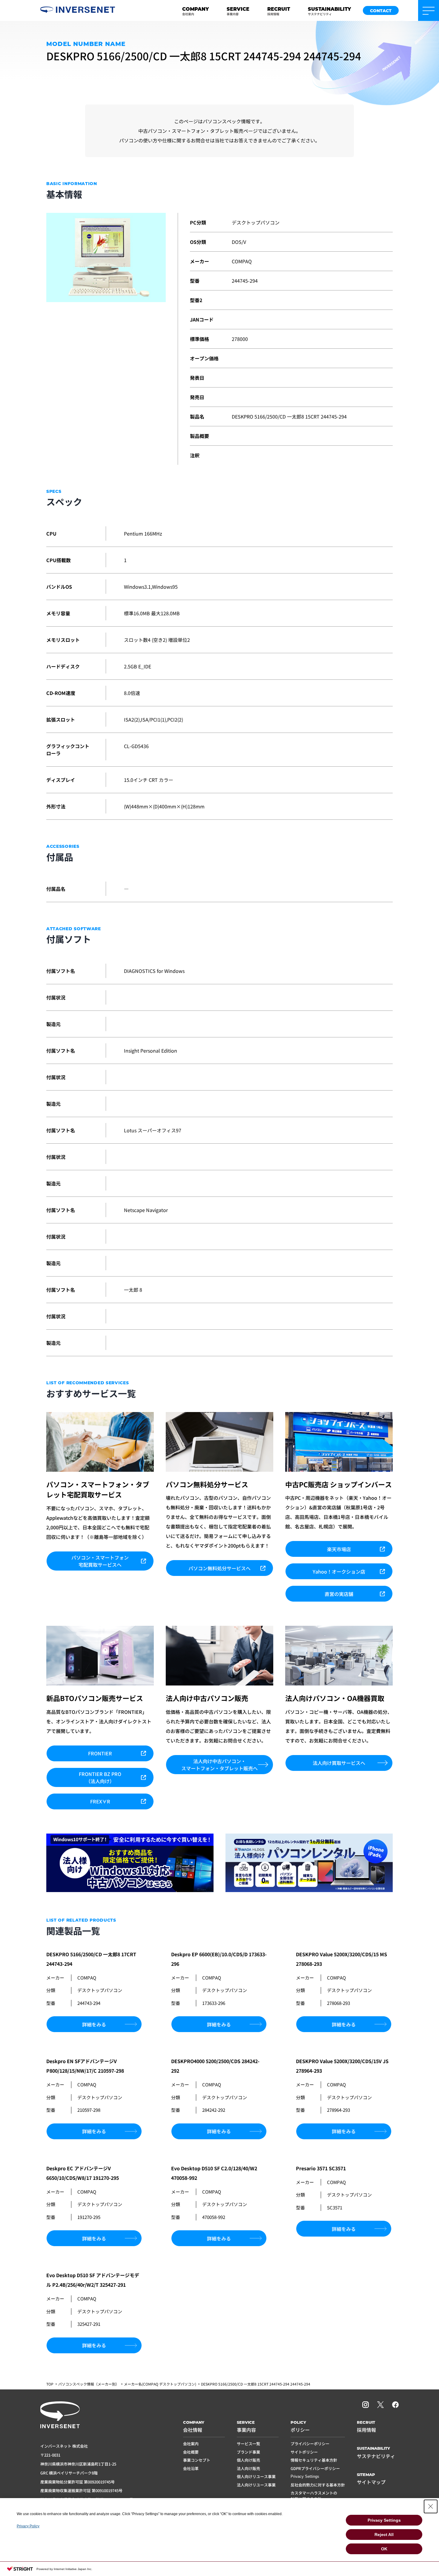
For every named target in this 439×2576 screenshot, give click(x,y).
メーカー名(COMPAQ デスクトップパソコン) (160, 2384)
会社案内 (191, 2444)
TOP (50, 2384)
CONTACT (381, 11)
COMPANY (195, 11)
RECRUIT (279, 11)
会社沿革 (191, 2468)
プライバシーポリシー (310, 2444)
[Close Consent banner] (431, 2506)
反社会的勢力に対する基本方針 (318, 2485)
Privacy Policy (28, 2526)
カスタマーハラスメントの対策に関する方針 (314, 2496)
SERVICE (238, 11)
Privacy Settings (305, 2476)
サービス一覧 (248, 2444)
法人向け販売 (248, 2468)
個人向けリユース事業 (256, 2476)
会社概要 (191, 2452)
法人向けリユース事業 (256, 2485)
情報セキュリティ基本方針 (314, 2460)
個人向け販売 (248, 2460)
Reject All (384, 2535)
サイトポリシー (304, 2452)
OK (384, 2549)
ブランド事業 (248, 2452)
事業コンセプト (197, 2460)
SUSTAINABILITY (329, 11)
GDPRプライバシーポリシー (315, 2468)
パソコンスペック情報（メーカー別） (89, 2384)
